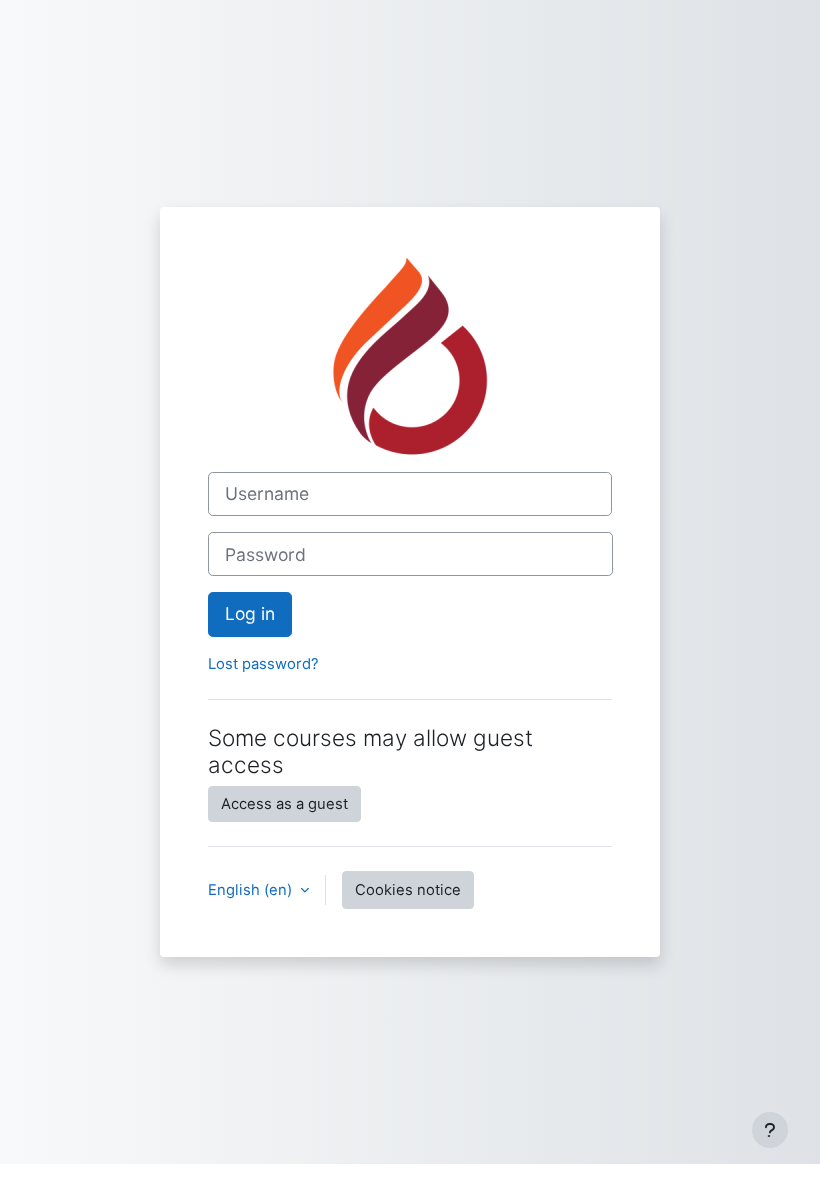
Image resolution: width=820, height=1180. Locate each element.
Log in (250, 613)
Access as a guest (284, 804)
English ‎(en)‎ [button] (252, 890)
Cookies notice (408, 890)
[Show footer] (770, 1130)
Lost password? (263, 664)
